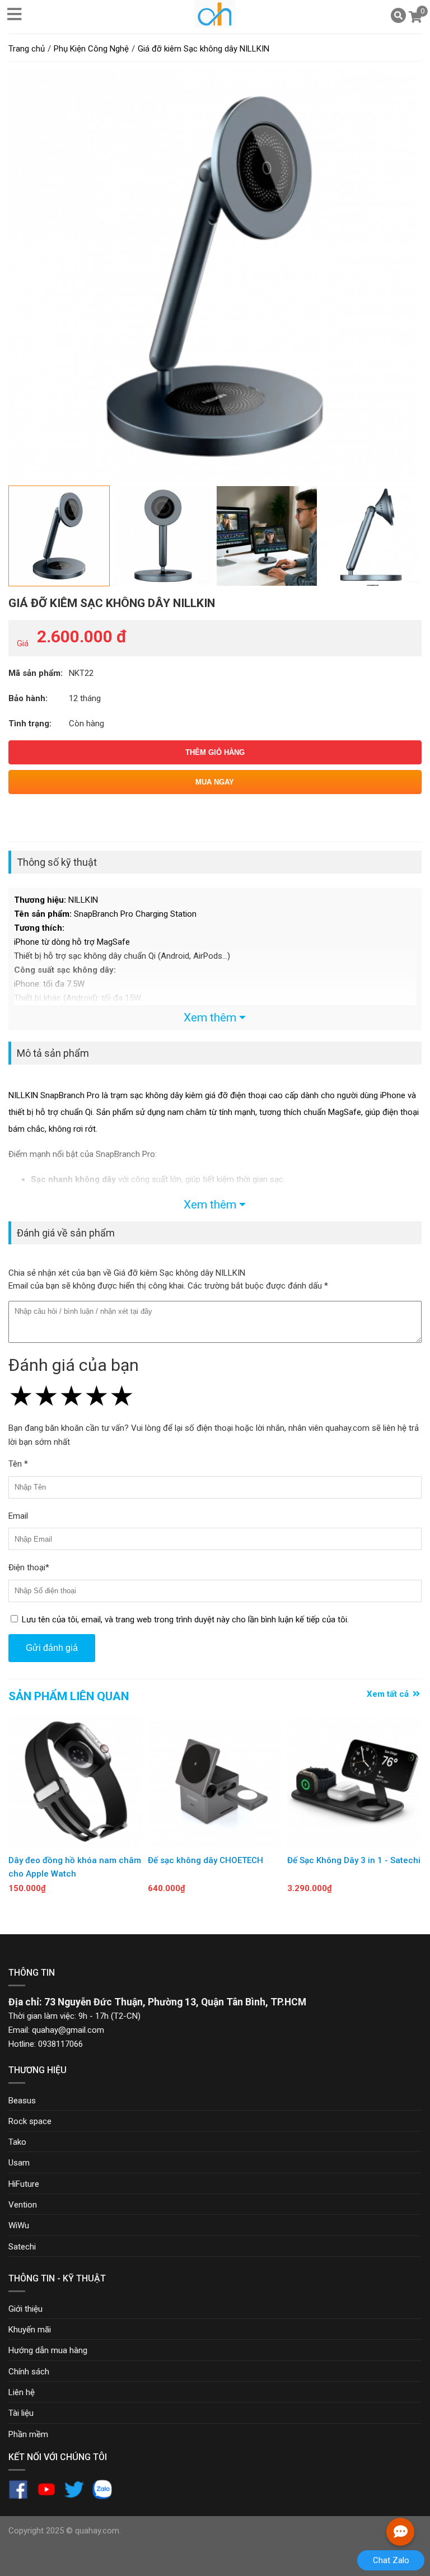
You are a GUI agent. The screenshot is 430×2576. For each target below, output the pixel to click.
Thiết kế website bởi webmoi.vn (181, 2531)
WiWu (19, 2225)
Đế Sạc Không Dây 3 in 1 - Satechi (354, 1860)
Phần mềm (28, 2434)
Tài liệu (21, 2413)
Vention (23, 2205)
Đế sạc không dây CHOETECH (205, 1860)
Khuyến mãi (30, 2330)
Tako (17, 2142)
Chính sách (29, 2372)
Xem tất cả (389, 1694)
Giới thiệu (25, 2309)
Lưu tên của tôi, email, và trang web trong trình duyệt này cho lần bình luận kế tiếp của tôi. (185, 1620)
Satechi (22, 2247)
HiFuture (24, 2184)
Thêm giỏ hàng (215, 752)
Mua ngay (215, 782)
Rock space (30, 2121)
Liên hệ (22, 2392)
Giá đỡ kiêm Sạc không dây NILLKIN (112, 603)
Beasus (22, 2101)
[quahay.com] (215, 25)
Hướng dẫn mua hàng (48, 2350)
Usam (19, 2163)
